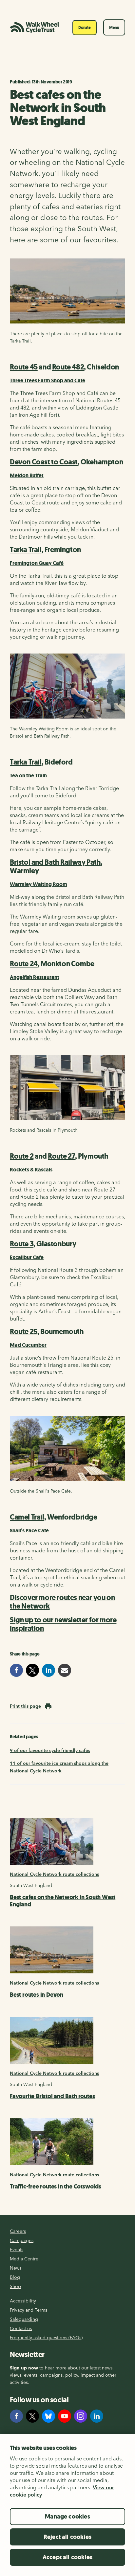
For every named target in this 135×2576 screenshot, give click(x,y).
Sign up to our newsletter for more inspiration (63, 1624)
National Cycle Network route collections (54, 1874)
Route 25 (24, 1332)
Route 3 (22, 1244)
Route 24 (24, 964)
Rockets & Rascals (31, 1170)
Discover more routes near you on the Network (62, 1602)
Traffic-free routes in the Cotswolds (56, 2187)
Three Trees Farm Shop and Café (48, 380)
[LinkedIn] (97, 2416)
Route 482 (68, 367)
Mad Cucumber (28, 1345)
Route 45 (24, 367)
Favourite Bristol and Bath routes (52, 2096)
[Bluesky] (48, 2416)
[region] (67, 2505)
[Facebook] (16, 2416)
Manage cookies (67, 2517)
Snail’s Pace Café (29, 1531)
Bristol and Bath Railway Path (55, 862)
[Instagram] (81, 2416)
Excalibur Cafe (27, 1257)
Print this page (25, 1706)
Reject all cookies (67, 2537)
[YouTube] (65, 2416)
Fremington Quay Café (37, 563)
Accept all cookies (67, 2557)
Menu (114, 28)
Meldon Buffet (27, 475)
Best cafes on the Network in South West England (63, 1901)
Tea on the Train (28, 776)
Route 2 (22, 1156)
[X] (32, 2416)
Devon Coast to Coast (44, 462)
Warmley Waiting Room (39, 884)
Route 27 (61, 1156)
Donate (85, 28)
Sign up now (24, 2368)
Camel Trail (27, 1517)
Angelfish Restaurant (35, 977)
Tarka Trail (26, 550)
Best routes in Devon (37, 1995)
